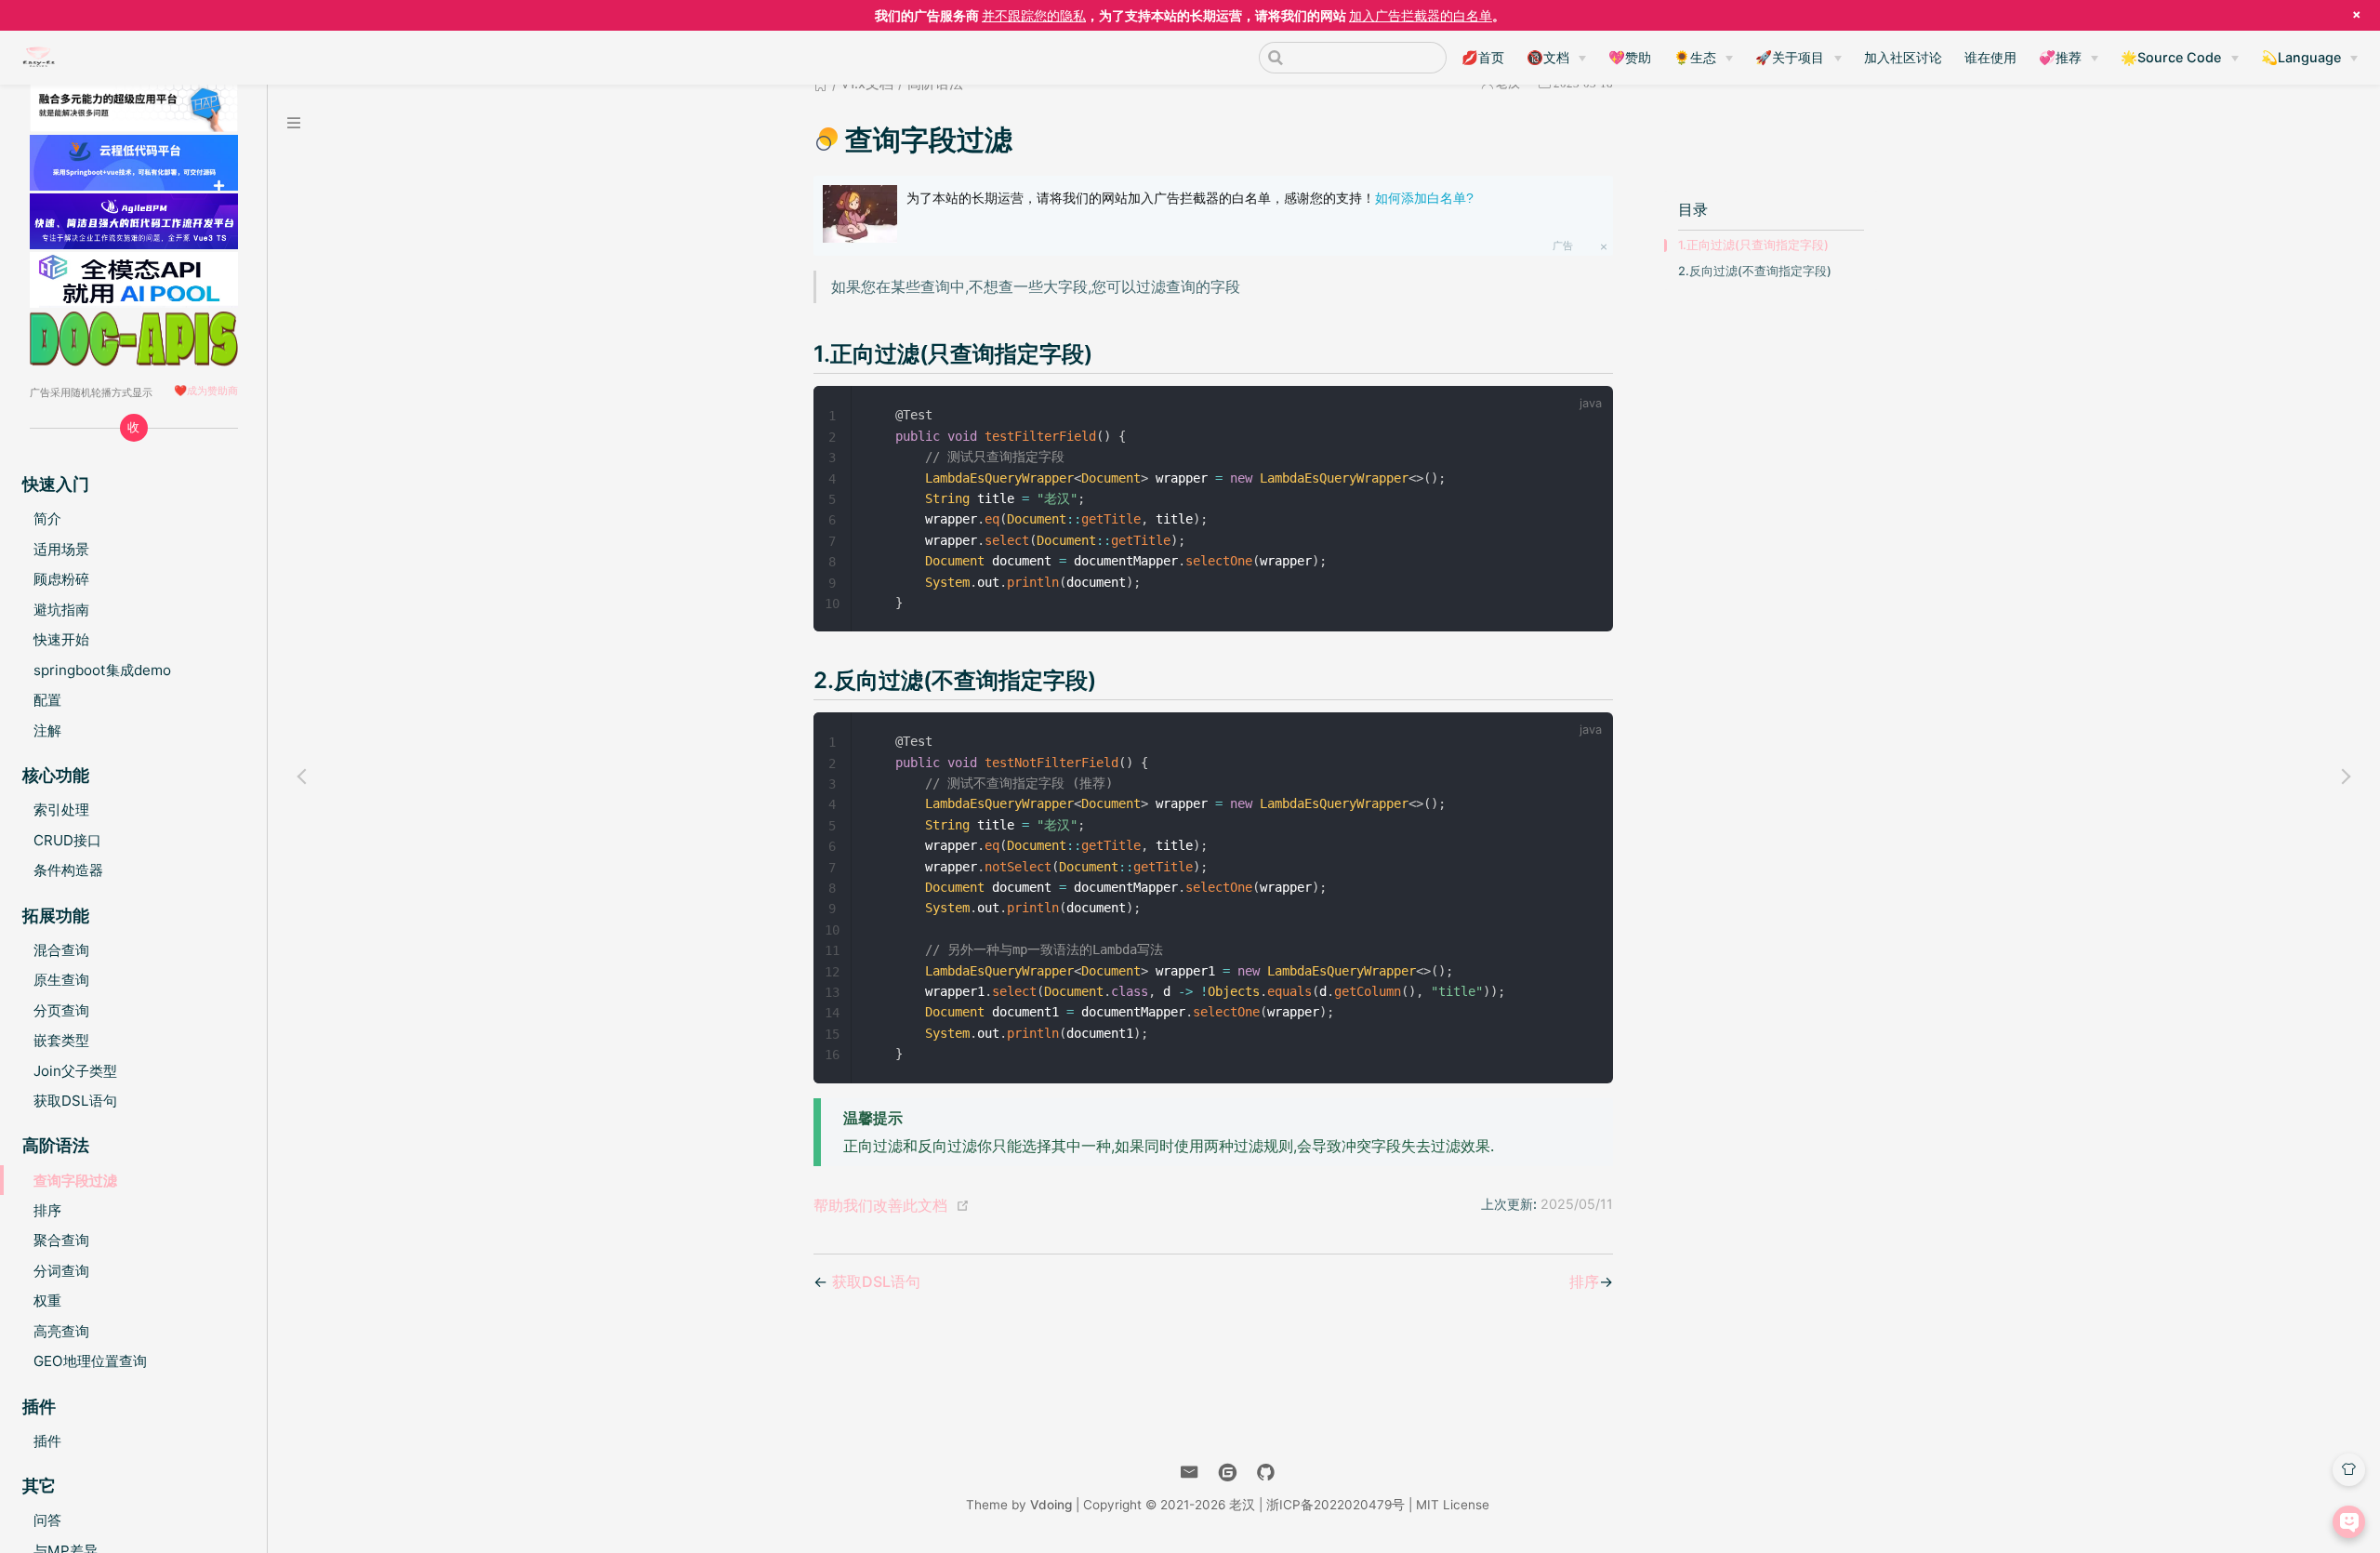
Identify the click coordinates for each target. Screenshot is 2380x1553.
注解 (47, 730)
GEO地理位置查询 (90, 1361)
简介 (47, 518)
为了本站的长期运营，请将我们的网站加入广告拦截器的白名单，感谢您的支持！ (1190, 198)
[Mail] (1190, 1473)
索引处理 (61, 810)
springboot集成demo (102, 670)
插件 (47, 1441)
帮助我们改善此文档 (880, 1205)
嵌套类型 (61, 1040)
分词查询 (61, 1271)
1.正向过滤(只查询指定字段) (1753, 245)
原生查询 (61, 980)
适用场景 (61, 549)
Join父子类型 (75, 1071)
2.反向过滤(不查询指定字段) (1755, 271)
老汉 (1242, 1505)
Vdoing (1051, 1505)
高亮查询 (61, 1331)
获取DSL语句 (75, 1101)
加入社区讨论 (1903, 57)
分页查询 (61, 1010)
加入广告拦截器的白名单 (1421, 15)
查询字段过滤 (75, 1181)
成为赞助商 (212, 391)
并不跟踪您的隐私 (1034, 15)
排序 (47, 1210)
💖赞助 (1630, 57)
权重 (47, 1301)
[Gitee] (1228, 1473)
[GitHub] (1266, 1473)
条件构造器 (68, 870)
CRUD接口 (67, 840)
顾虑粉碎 (61, 579)
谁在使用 (1990, 57)
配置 (47, 700)
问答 (47, 1520)
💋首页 (1483, 57)
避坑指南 (61, 610)
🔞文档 (1548, 57)
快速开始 (61, 639)
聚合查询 (61, 1240)
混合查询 (61, 950)
